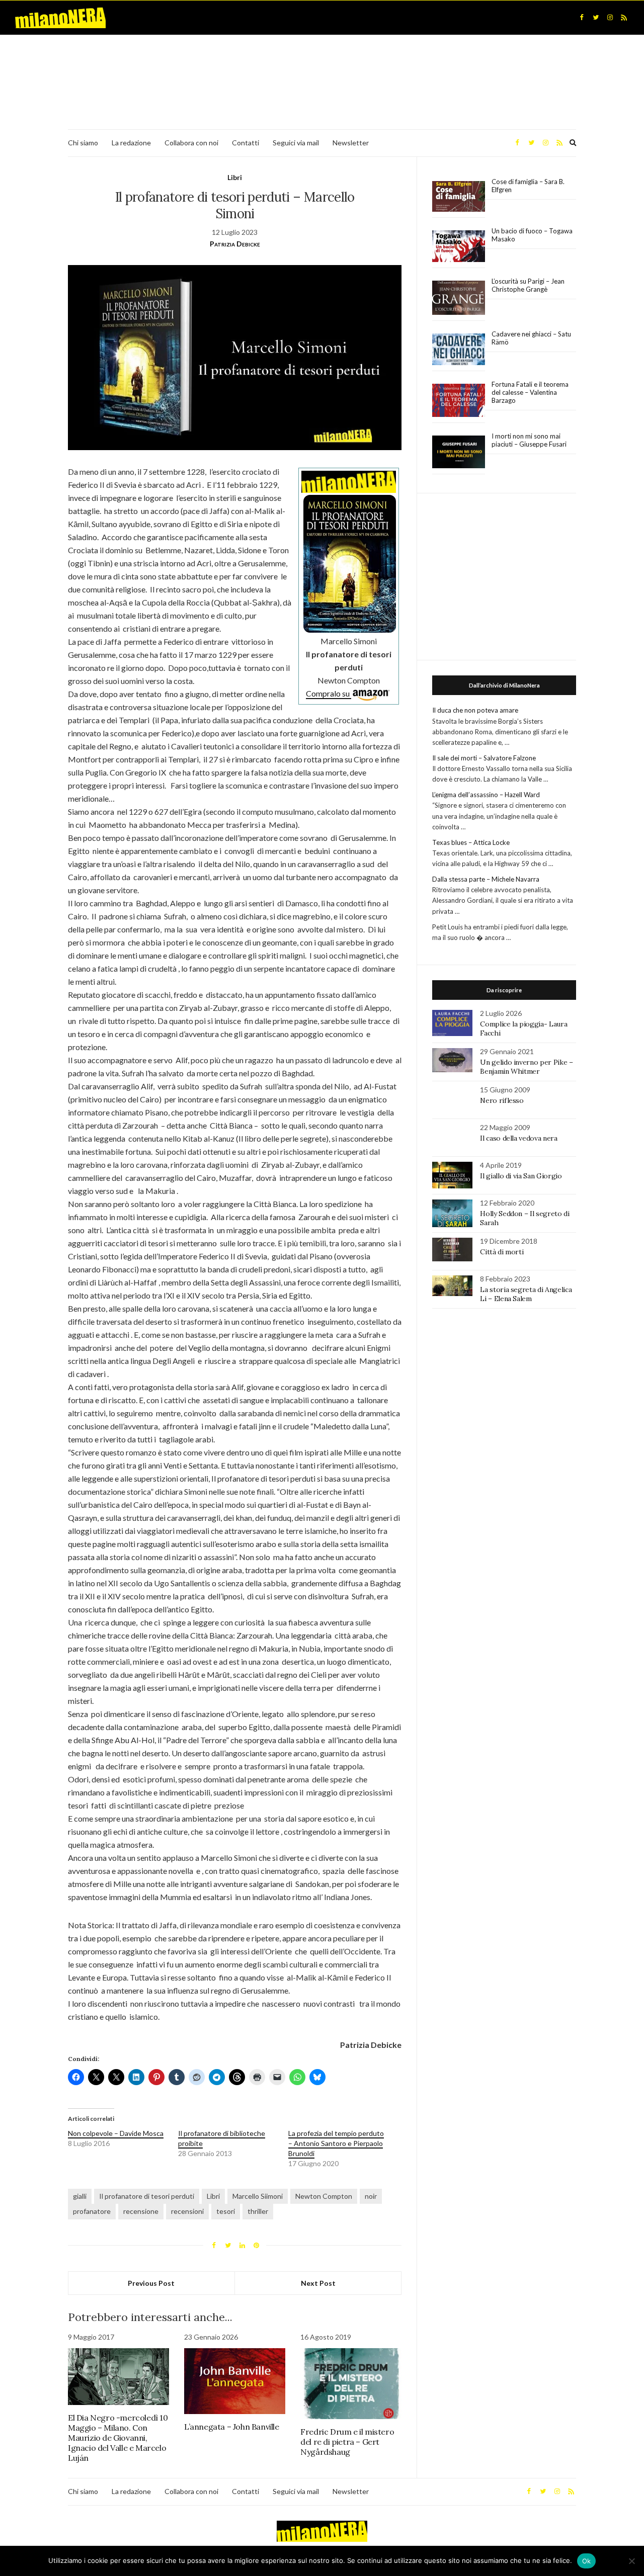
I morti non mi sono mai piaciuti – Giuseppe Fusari (529, 440)
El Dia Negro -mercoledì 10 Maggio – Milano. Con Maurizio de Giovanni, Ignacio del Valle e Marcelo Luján (118, 2438)
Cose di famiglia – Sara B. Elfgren (528, 186)
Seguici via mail (296, 143)
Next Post (318, 2283)
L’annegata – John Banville (232, 2427)
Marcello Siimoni (258, 2196)
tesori (226, 2211)
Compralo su (329, 693)
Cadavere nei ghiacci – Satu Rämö (531, 338)
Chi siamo (83, 143)
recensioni (187, 2211)
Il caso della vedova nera (518, 1138)
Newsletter (351, 143)
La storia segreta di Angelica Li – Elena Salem (526, 1294)
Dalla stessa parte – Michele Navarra (486, 879)
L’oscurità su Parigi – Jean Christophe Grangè (528, 285)
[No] (631, 2561)
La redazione (131, 143)
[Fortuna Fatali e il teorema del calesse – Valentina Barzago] (459, 401)
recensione (141, 2211)
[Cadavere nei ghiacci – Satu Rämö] (459, 350)
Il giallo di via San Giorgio (521, 1176)
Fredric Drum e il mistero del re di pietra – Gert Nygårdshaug (347, 2442)
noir (371, 2196)
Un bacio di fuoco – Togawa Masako (532, 235)
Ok (587, 2561)
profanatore (92, 2211)
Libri (235, 177)
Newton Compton (324, 2196)
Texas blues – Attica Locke (471, 842)
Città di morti (502, 1252)
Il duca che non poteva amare (475, 710)
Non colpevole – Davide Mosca (116, 2133)
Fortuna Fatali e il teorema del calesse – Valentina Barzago (530, 392)
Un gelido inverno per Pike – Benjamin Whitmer (526, 1067)
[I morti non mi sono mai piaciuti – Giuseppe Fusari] (459, 452)
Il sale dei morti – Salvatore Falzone (484, 758)
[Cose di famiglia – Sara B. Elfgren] (459, 197)
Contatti (246, 143)
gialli (80, 2196)
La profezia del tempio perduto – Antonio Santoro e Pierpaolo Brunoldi (336, 2143)
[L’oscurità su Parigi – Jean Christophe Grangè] (459, 298)
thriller (258, 2211)
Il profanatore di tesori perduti (147, 2196)
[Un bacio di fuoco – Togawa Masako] (459, 246)
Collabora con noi (191, 143)
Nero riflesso (502, 1100)
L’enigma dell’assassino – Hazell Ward (486, 795)
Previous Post (151, 2283)
